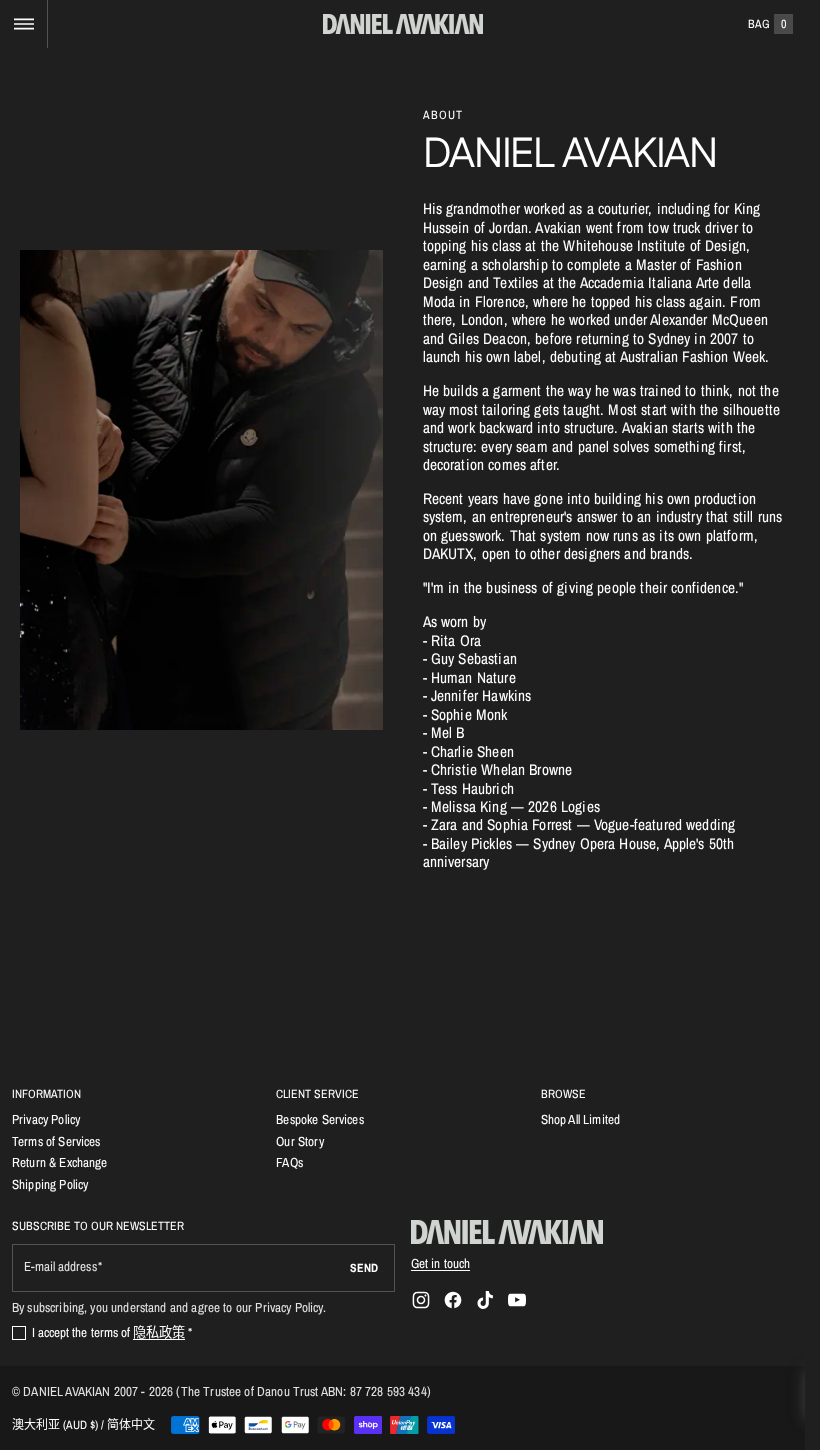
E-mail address (60, 1266)
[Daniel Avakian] (507, 1232)
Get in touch (441, 1263)
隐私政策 (159, 1332)
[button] (23, 24)
